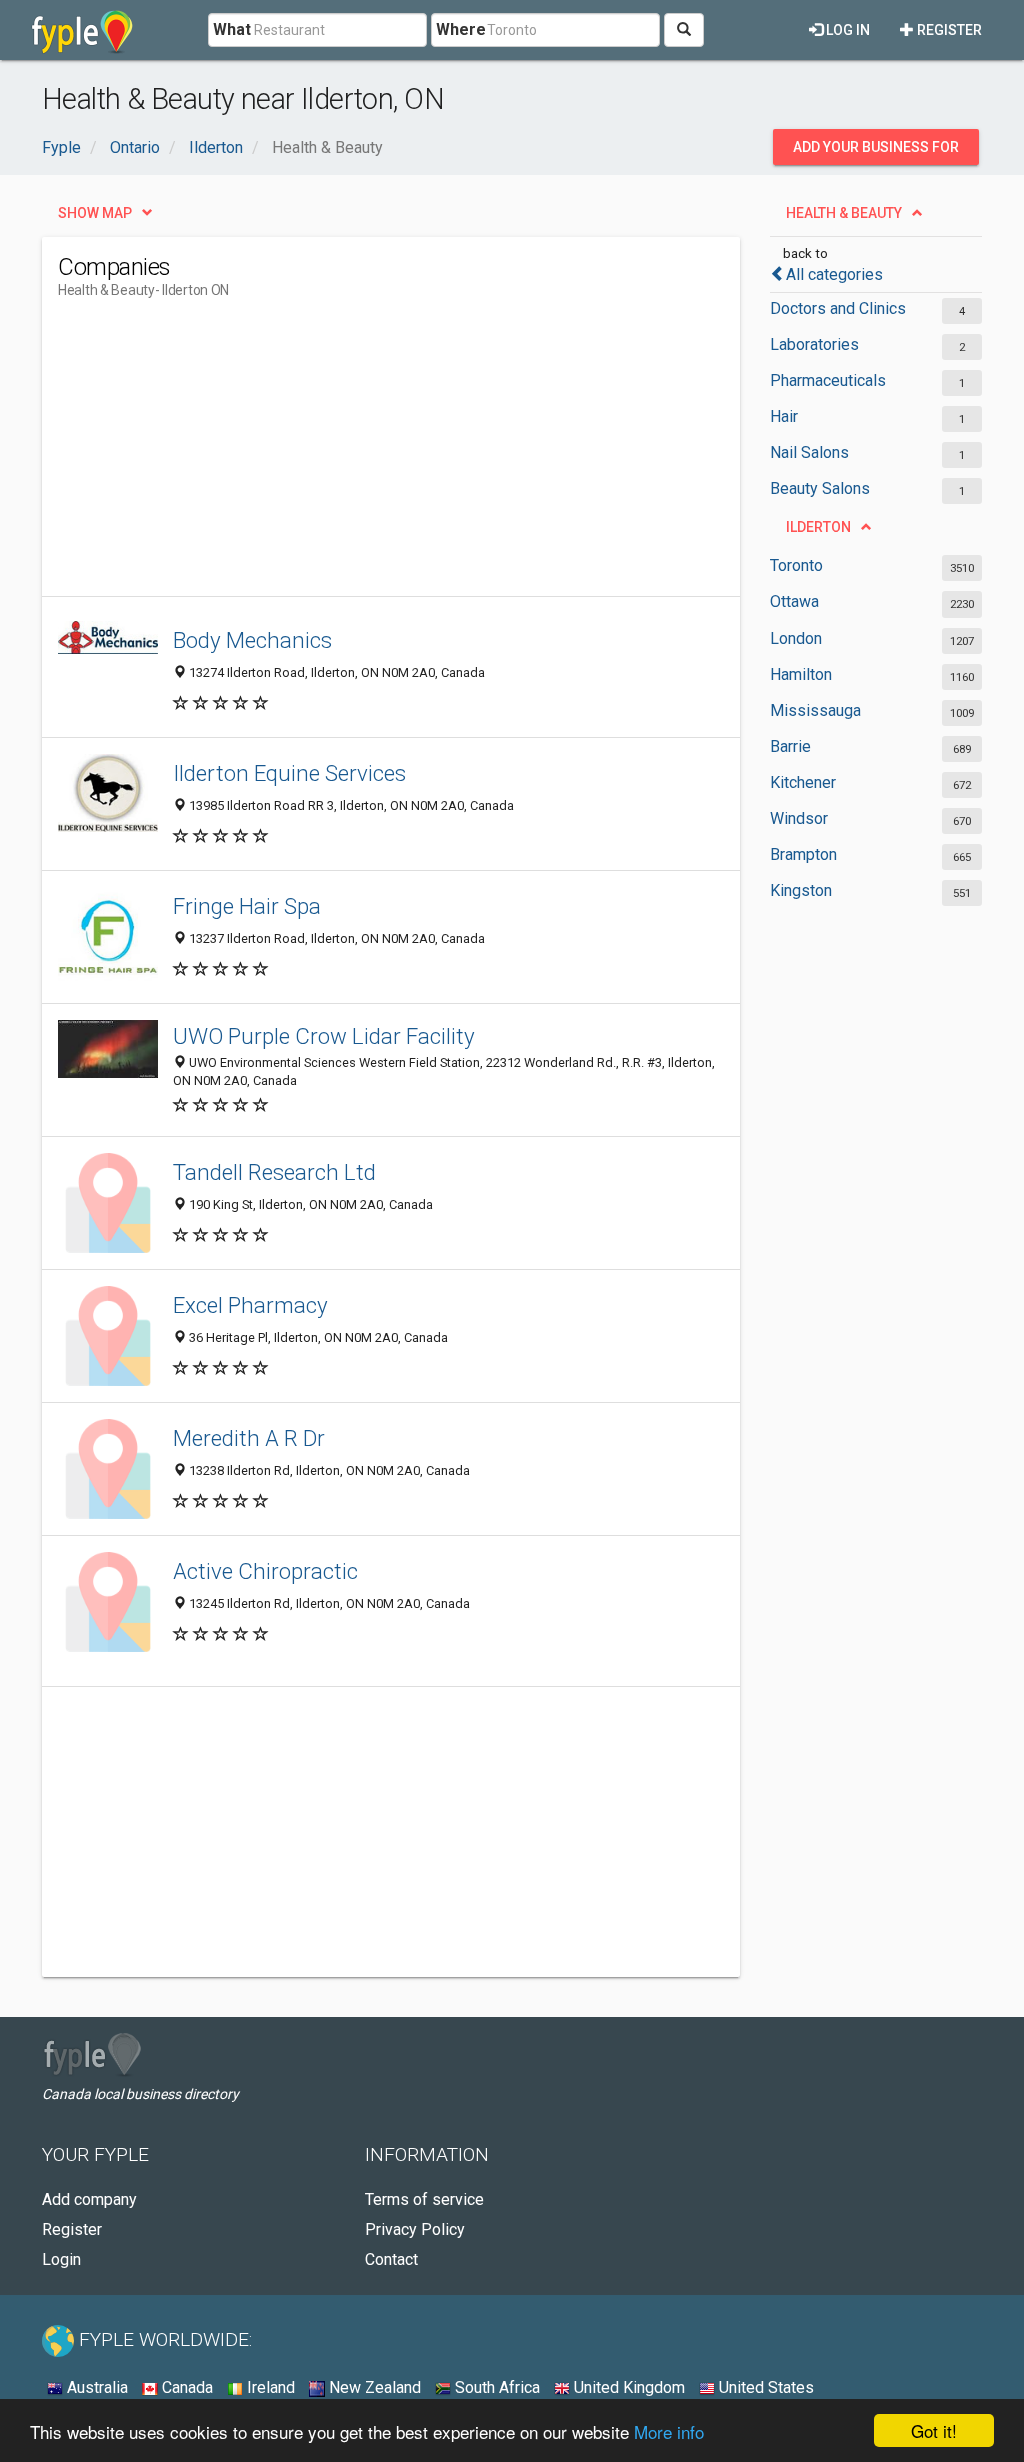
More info (669, 2431)
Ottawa (794, 601)
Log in (846, 30)
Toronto (796, 565)
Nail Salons (809, 452)
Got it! (934, 2430)
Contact (391, 2259)
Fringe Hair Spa (247, 906)
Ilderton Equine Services (289, 773)
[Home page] (82, 30)
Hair (784, 416)
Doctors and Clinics (838, 308)
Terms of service (424, 2199)
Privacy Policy (415, 2229)
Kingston (801, 890)
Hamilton (801, 674)
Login (61, 2259)
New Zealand (373, 2387)
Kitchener (803, 782)
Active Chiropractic (265, 1571)
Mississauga (815, 710)
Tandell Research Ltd (274, 1172)
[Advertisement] (422, 456)
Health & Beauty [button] (844, 213)
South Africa (495, 2387)
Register (948, 30)
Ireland (269, 2387)
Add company (89, 2199)
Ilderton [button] (818, 527)
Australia (95, 2387)
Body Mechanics (252, 640)
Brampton (803, 854)
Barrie (790, 746)
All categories (834, 274)
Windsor (799, 818)
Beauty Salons (820, 488)
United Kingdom (627, 2387)
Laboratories (814, 344)
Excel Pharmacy (250, 1305)
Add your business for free (876, 152)
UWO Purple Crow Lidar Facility (324, 1036)
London (796, 638)
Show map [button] (95, 213)
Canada (185, 2387)
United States (764, 2387)
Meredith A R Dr (249, 1438)
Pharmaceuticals (828, 380)
